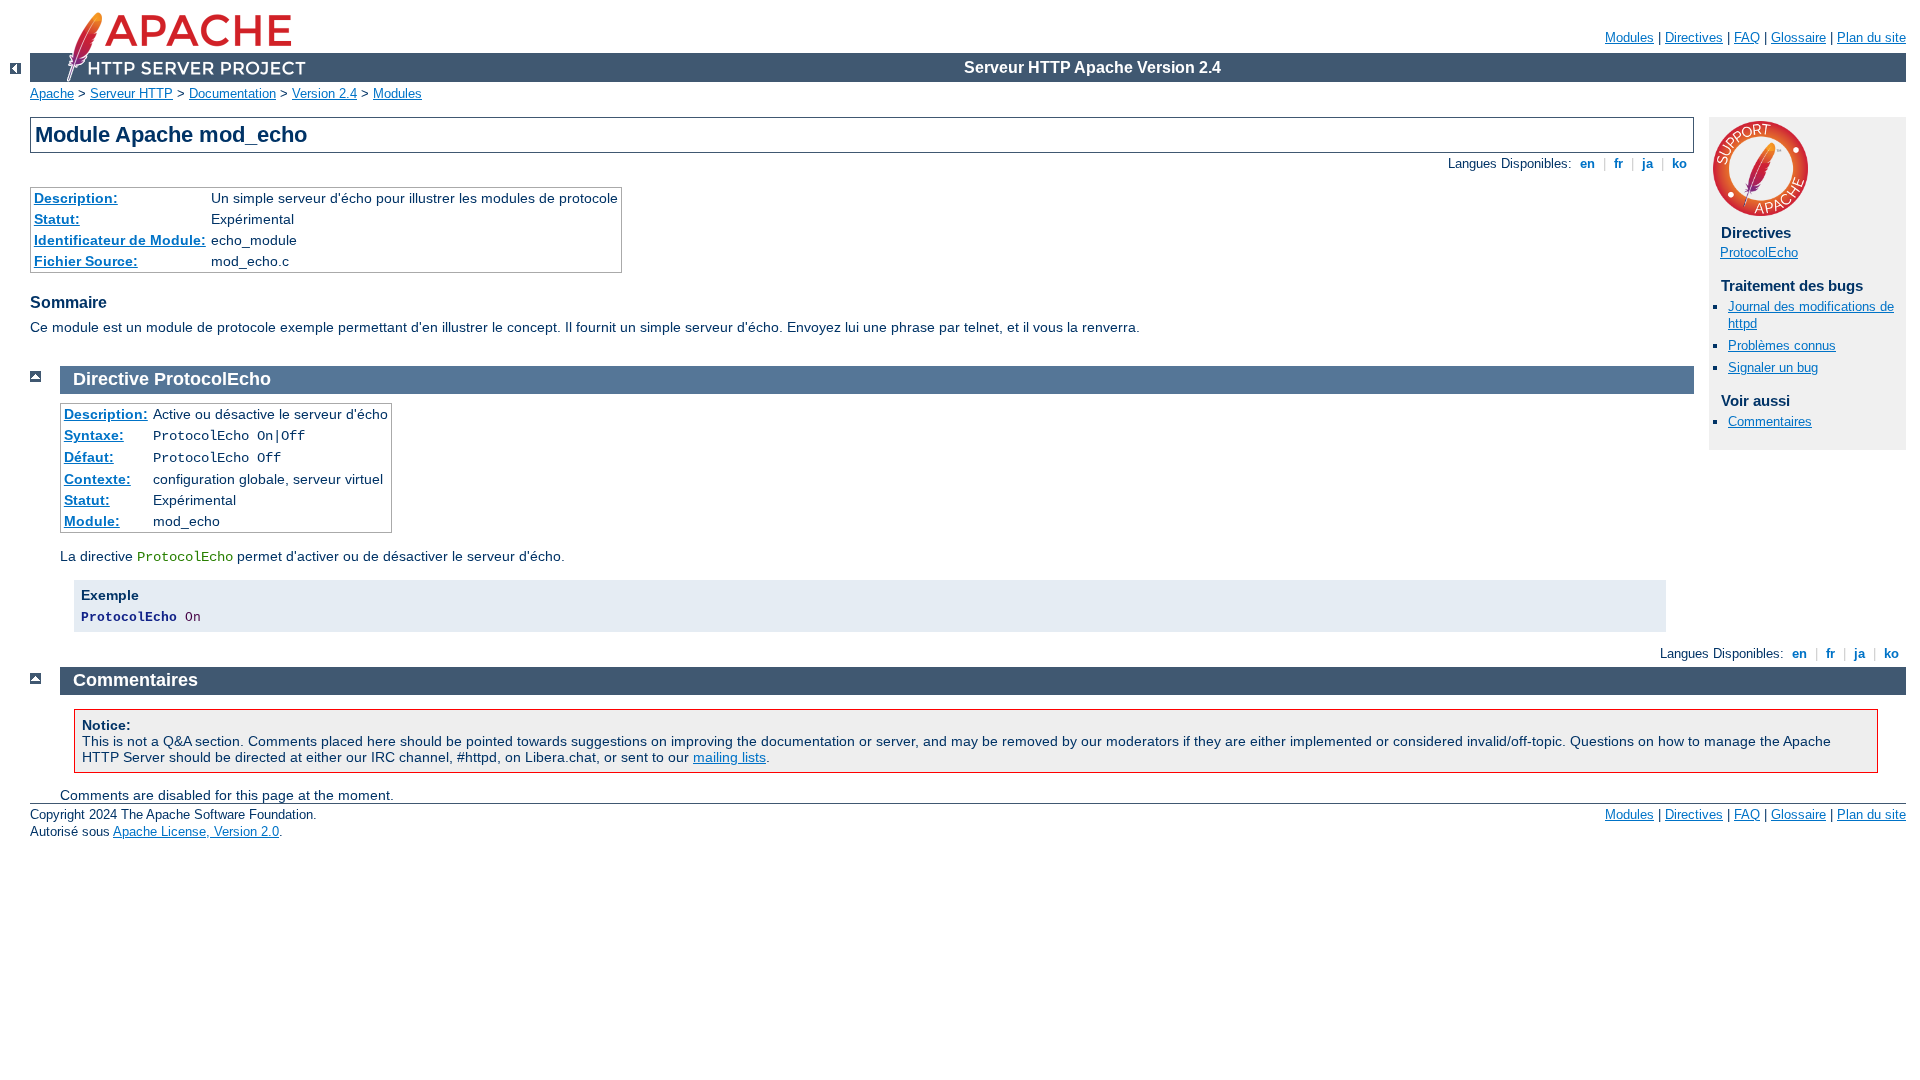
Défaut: (89, 457)
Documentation (232, 93)
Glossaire (1798, 37)
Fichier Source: (86, 261)
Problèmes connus (1782, 345)
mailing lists (729, 757)
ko (1679, 163)
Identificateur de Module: (120, 240)
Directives (1694, 37)
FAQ (1747, 37)
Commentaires (1770, 421)
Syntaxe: (94, 435)
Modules (1629, 37)
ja (1647, 163)
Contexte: (97, 479)
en (1587, 163)
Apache (52, 93)
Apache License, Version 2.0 (196, 831)
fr (1618, 163)
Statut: (57, 219)
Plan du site (1871, 37)
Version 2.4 (324, 93)
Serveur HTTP (131, 93)
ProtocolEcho (1759, 252)
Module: (92, 521)
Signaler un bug (1773, 367)
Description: (76, 198)
